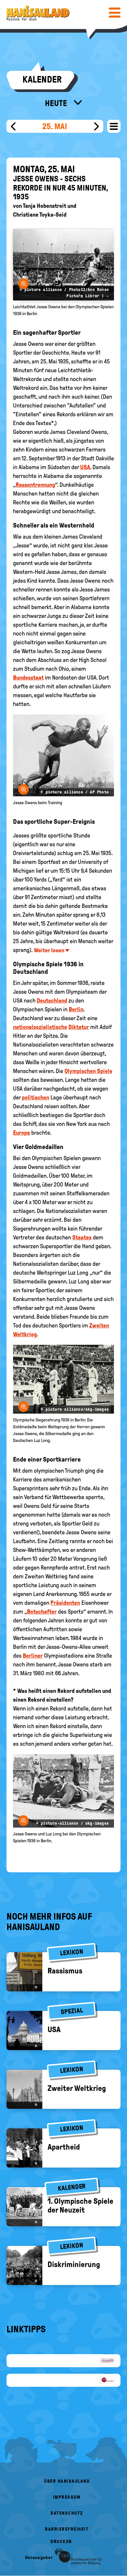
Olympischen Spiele (88, 1071)
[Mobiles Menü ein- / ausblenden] (115, 12)
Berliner (33, 1656)
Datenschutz (67, 2513)
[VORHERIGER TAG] (13, 126)
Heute (57, 103)
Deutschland (52, 1001)
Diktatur (79, 1027)
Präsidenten (65, 1603)
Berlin (76, 1009)
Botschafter (42, 1612)
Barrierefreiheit (67, 2529)
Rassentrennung (35, 485)
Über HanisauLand (67, 2481)
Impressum (67, 2497)
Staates (82, 1237)
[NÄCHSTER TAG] (97, 126)
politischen (35, 1097)
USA (85, 467)
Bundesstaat (28, 678)
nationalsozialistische (40, 1027)
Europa (21, 1133)
